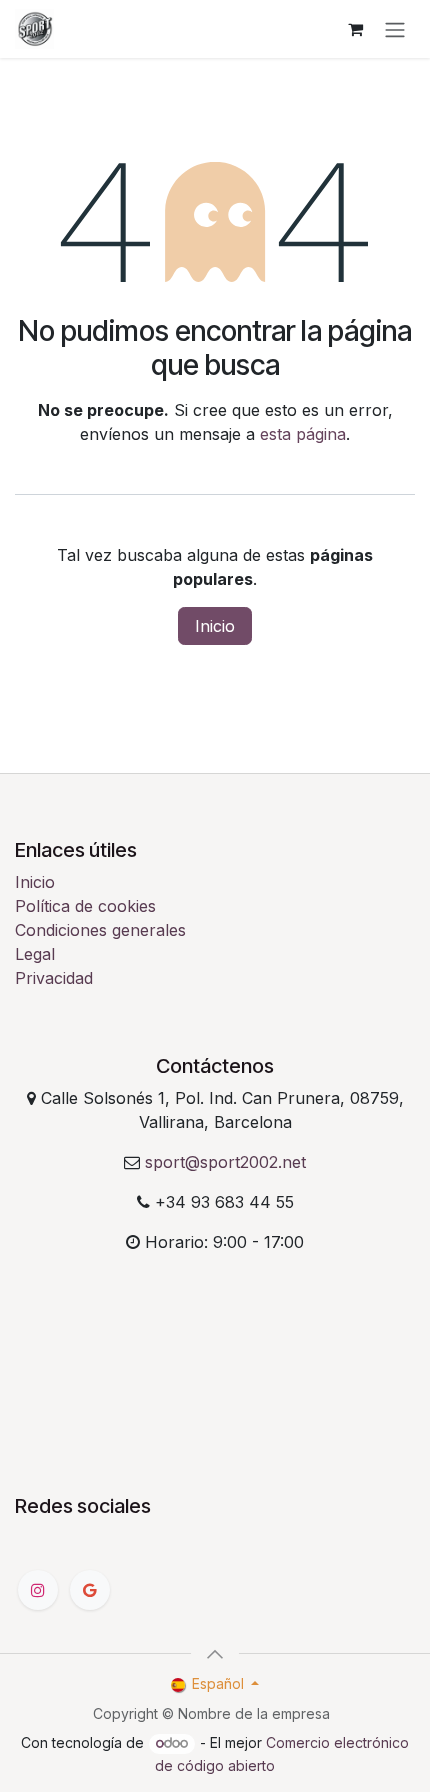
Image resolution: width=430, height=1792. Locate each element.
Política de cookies (85, 906)
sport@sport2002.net (225, 1162)
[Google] (90, 1590)
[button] (215, 1654)
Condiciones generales (100, 930)
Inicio (215, 626)
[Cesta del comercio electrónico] (355, 29)
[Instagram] (38, 1590)
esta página (303, 434)
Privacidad (54, 978)
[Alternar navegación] (395, 29)
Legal (35, 954)
